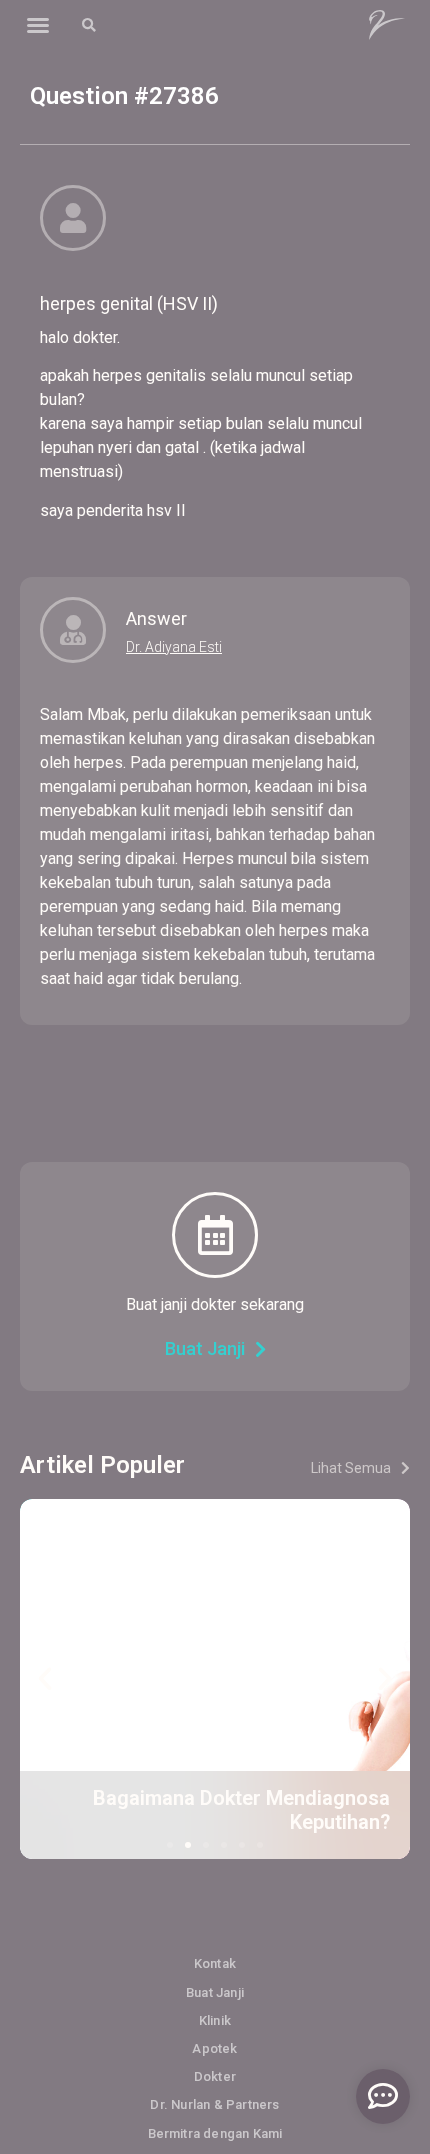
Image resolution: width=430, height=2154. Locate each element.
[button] (38, 25)
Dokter (215, 2076)
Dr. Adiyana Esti (174, 647)
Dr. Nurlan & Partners (214, 2104)
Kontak (215, 1963)
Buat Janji (215, 1992)
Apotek (214, 2048)
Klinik (215, 2020)
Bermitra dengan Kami (215, 2133)
